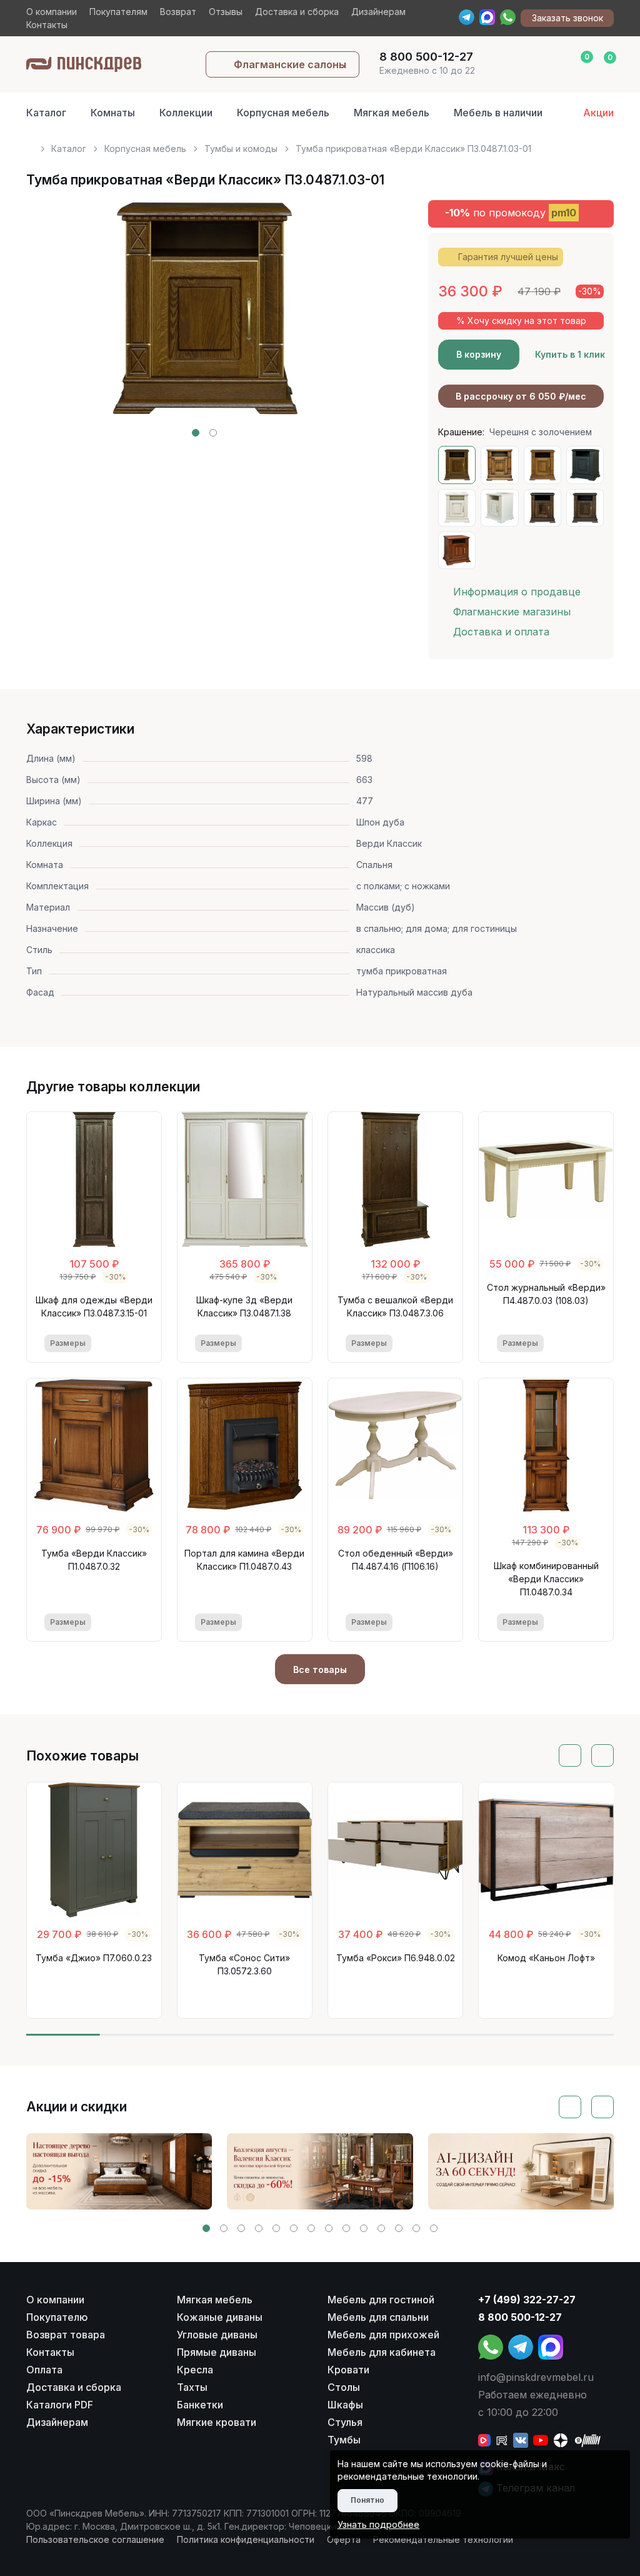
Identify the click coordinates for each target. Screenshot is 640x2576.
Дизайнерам (378, 12)
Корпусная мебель (283, 113)
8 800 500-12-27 (520, 2317)
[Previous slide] (50, 318)
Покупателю (57, 2317)
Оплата (44, 2370)
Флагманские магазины (512, 612)
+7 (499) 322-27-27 (527, 2300)
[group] (119, 2171)
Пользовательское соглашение (95, 2539)
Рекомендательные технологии (443, 2539)
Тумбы (344, 2440)
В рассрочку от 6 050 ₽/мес (521, 396)
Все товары (320, 1669)
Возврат (178, 12)
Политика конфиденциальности (246, 2539)
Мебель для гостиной (381, 2300)
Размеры (68, 1343)
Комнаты (113, 113)
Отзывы (226, 12)
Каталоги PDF (60, 2405)
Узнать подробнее (378, 2524)
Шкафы (345, 2405)
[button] (196, 433)
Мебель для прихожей (383, 2335)
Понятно (367, 2500)
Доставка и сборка (297, 12)
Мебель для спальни (378, 2317)
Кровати (348, 2370)
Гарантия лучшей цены (508, 257)
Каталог (46, 113)
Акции (598, 113)
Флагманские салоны (290, 64)
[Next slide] (359, 318)
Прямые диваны (217, 2352)
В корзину (479, 354)
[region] (320, 144)
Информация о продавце (517, 592)
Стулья (345, 2422)
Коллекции (186, 113)
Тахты (192, 2387)
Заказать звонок (567, 18)
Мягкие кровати (217, 2422)
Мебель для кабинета (382, 2352)
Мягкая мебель (392, 113)
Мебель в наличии (498, 113)
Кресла (195, 2370)
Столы (344, 2387)
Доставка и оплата (501, 632)
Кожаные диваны (220, 2317)
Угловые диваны (217, 2335)
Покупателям (118, 12)
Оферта (344, 2539)
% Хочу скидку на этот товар (521, 321)
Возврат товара (66, 2335)
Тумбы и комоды (241, 149)
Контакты (47, 25)
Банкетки (200, 2405)
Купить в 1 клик (570, 354)
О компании (52, 12)
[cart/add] (135, 1343)
